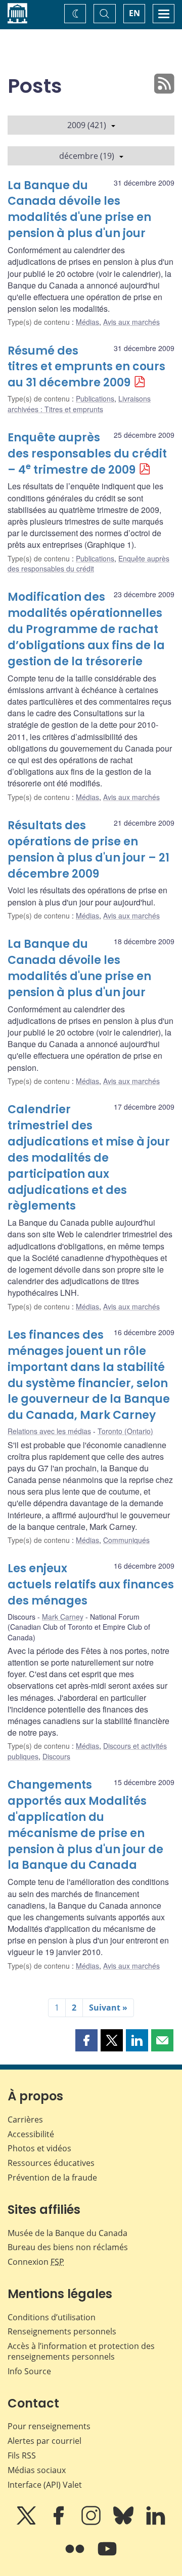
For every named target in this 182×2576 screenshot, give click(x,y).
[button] (86, 2040)
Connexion (36, 2262)
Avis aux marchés (131, 322)
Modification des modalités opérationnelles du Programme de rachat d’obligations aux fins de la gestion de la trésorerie (86, 629)
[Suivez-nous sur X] (27, 2523)
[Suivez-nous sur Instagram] (92, 2523)
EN (134, 13)
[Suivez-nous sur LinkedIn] (156, 2523)
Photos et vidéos (39, 2148)
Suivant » (108, 2008)
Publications (95, 398)
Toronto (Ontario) (125, 1431)
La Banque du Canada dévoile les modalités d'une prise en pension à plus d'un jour (79, 210)
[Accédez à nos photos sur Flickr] (76, 2556)
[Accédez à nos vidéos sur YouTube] (107, 2556)
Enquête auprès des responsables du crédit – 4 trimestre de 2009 (87, 454)
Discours (56, 1756)
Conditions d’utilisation (52, 2317)
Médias (87, 322)
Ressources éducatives (51, 2163)
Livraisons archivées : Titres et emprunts (79, 404)
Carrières (25, 2120)
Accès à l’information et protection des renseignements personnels (81, 2351)
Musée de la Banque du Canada (67, 2233)
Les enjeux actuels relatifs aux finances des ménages (91, 1585)
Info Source (29, 2371)
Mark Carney (63, 1617)
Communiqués (126, 1540)
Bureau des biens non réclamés (68, 2247)
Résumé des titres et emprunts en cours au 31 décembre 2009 (86, 367)
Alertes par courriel (44, 2441)
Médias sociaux (37, 2470)
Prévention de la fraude (52, 2178)
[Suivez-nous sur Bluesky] (124, 2523)
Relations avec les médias (49, 1431)
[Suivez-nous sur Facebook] (60, 2523)
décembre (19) (87, 156)
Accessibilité (31, 2134)
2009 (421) (87, 125)
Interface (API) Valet (45, 2485)
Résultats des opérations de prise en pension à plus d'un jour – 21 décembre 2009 (88, 850)
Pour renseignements (49, 2426)
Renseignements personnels (62, 2331)
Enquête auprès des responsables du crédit (88, 563)
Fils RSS (22, 2455)
